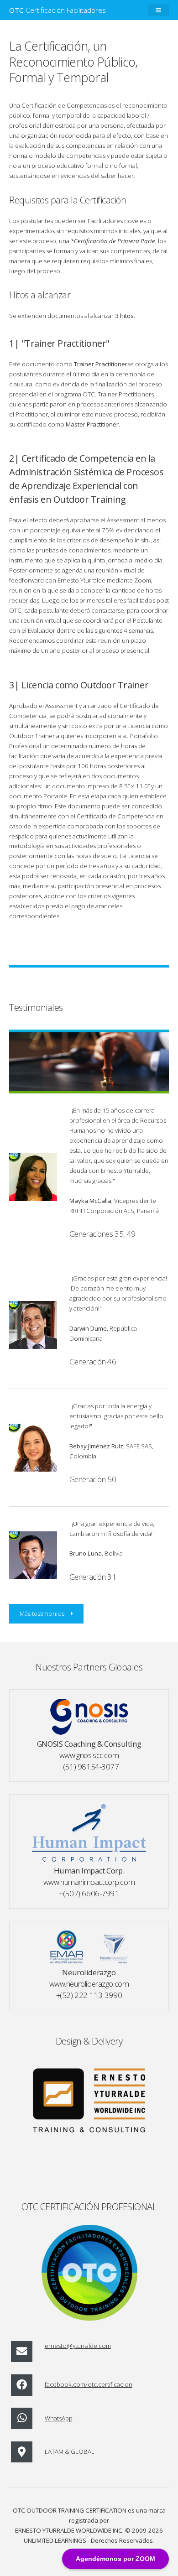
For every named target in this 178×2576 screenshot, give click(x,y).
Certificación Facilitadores (58, 10)
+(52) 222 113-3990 (89, 1995)
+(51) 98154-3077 (89, 1767)
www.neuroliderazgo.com (89, 1984)
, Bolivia (96, 1553)
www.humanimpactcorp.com (89, 1882)
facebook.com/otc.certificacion (89, 2384)
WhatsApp (59, 2418)
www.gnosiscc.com (89, 1755)
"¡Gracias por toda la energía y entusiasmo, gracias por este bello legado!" (116, 1416)
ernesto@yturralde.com (78, 2346)
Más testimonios (42, 1613)
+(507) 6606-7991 (89, 1893)
